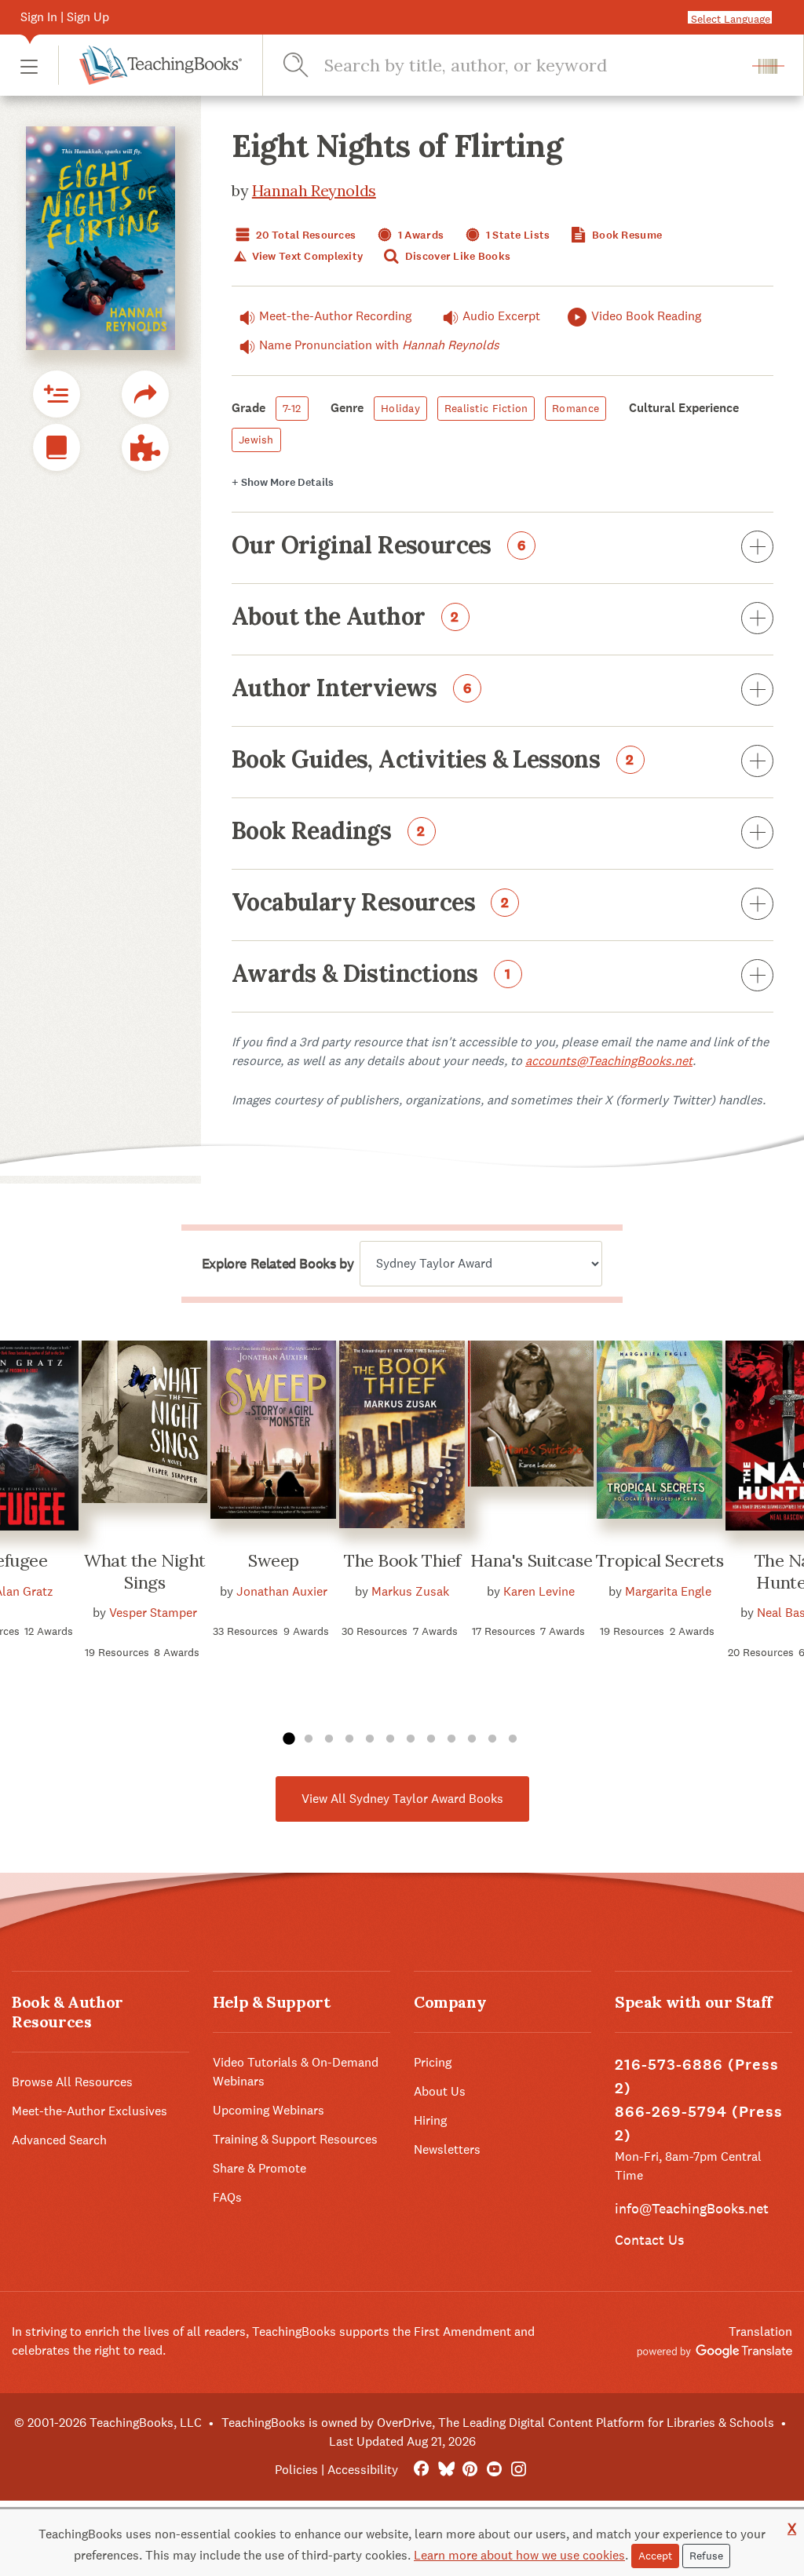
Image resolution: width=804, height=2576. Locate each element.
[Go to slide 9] (451, 1739)
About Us (440, 2091)
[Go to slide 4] (349, 1739)
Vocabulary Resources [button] (371, 903)
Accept (655, 2556)
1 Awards (420, 235)
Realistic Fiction (486, 408)
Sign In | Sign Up (65, 17)
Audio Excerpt (501, 316)
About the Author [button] (345, 618)
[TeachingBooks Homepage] (150, 65)
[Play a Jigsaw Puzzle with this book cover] (145, 447)
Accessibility (363, 2470)
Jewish (256, 440)
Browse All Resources (72, 2082)
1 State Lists (517, 235)
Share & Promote (259, 2168)
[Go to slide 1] (288, 1739)
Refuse (706, 2556)
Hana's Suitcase (531, 1560)
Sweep (274, 1560)
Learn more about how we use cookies (519, 2555)
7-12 (292, 408)
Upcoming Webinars (269, 2110)
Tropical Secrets (660, 1560)
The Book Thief (402, 1560)
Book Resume (626, 235)
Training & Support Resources (295, 2139)
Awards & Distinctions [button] (371, 975)
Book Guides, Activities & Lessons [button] (433, 761)
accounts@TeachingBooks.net (609, 1061)
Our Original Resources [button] (379, 546)
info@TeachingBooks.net (692, 2208)
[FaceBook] (421, 2470)
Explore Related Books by (278, 1264)
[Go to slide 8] (431, 1739)
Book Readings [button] (329, 832)
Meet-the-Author (335, 316)
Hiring (430, 2120)
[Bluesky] (446, 2470)
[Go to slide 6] (390, 1739)
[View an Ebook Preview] (57, 447)
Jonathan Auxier (282, 1591)
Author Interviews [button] (352, 689)
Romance (576, 408)
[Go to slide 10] (472, 1739)
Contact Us (649, 2240)
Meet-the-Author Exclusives (90, 2111)
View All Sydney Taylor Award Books (402, 1799)
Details (283, 482)
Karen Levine (539, 1591)
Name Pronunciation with (379, 345)
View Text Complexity (306, 256)
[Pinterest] (470, 2470)
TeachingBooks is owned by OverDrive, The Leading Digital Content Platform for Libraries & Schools (498, 2423)
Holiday (400, 408)
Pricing (433, 2062)
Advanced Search (59, 2140)
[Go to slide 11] (492, 1739)
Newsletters (447, 2149)
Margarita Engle (668, 1591)
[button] (29, 66)
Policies (296, 2470)
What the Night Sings (145, 1571)
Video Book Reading (646, 316)
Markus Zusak (410, 1591)
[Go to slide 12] (513, 1739)
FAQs (227, 2197)
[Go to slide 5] (370, 1739)
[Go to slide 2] (309, 1739)
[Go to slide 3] (329, 1739)
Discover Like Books (457, 256)
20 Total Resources (305, 235)
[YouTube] (494, 2470)
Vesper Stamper (153, 1613)
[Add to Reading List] (57, 394)
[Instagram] (519, 2470)
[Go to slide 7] (411, 1739)
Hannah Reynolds (314, 190)
